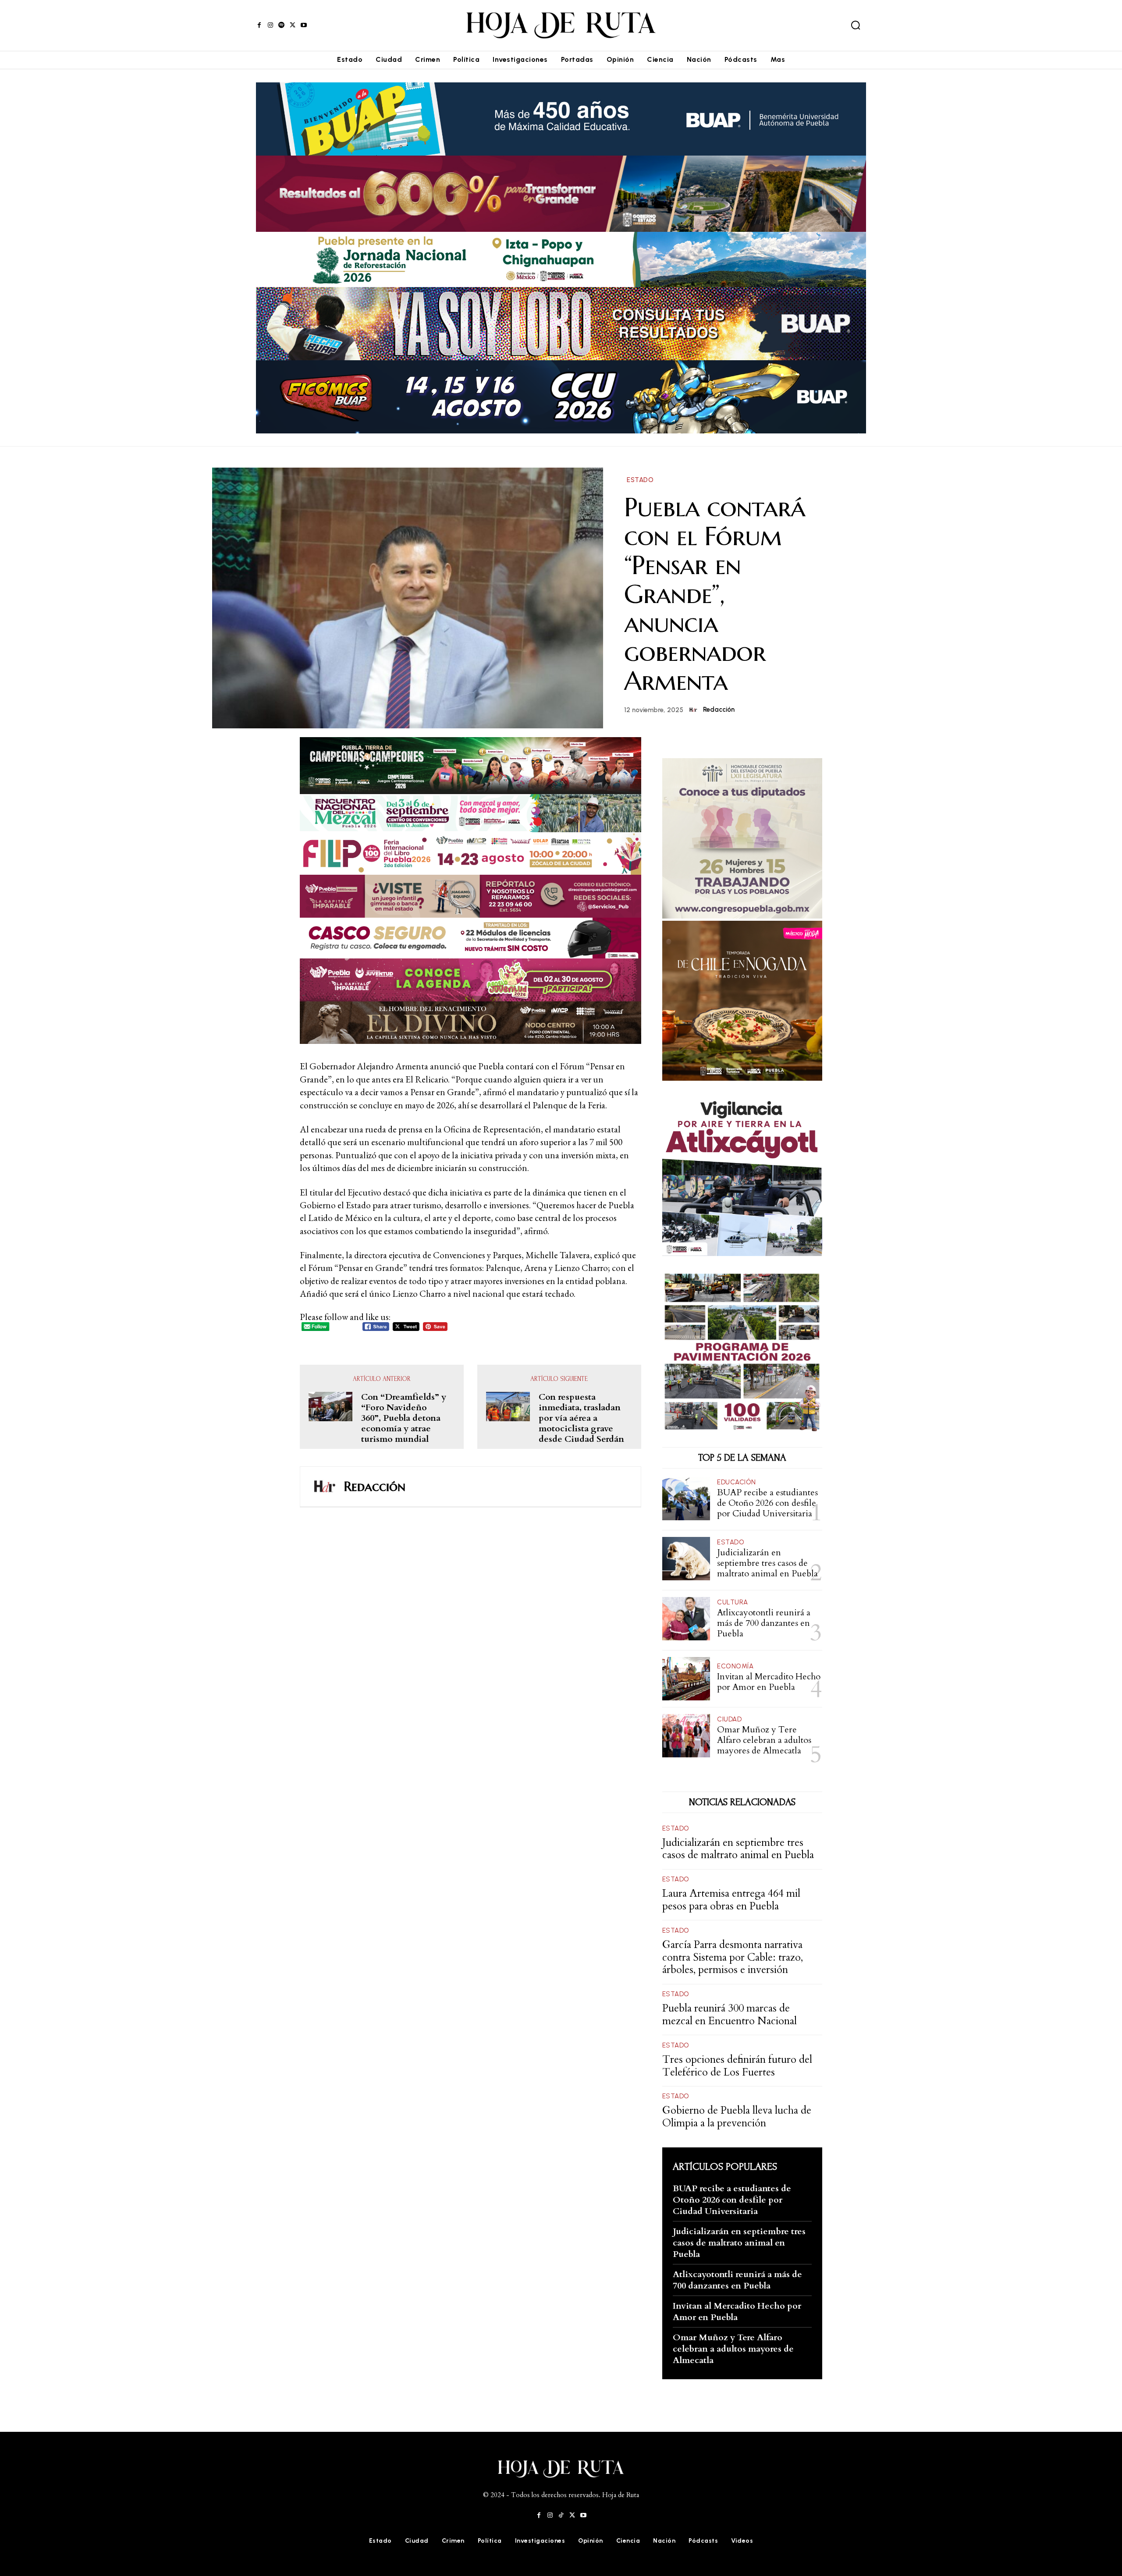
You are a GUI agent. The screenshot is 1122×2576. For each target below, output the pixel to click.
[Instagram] (270, 25)
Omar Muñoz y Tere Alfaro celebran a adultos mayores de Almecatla (764, 1740)
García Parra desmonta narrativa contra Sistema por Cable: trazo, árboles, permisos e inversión (733, 1957)
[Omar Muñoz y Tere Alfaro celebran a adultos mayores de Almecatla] (686, 1736)
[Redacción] (695, 710)
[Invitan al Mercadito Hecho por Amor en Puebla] (686, 1679)
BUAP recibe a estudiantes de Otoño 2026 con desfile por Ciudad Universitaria (767, 1503)
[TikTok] (561, 2515)
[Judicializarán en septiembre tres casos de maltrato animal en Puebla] (686, 1559)
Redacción (719, 710)
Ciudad (729, 1719)
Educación (737, 1482)
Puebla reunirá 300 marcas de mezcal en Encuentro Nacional (730, 2015)
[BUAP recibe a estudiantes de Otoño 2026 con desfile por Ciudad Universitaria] (686, 1499)
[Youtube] (304, 25)
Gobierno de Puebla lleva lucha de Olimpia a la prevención (737, 2117)
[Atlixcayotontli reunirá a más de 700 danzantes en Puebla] (686, 1619)
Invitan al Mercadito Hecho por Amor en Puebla (769, 1682)
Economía (735, 1666)
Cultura (733, 1602)
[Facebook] (259, 25)
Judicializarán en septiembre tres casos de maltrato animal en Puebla (767, 1563)
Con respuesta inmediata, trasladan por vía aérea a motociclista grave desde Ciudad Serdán (581, 1418)
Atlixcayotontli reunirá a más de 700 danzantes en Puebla (764, 1623)
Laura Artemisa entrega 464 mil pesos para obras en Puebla (731, 1900)
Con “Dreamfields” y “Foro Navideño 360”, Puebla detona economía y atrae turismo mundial (404, 1418)
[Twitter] (293, 25)
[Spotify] (282, 25)
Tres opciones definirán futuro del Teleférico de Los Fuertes (737, 2066)
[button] (856, 25)
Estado (640, 480)
